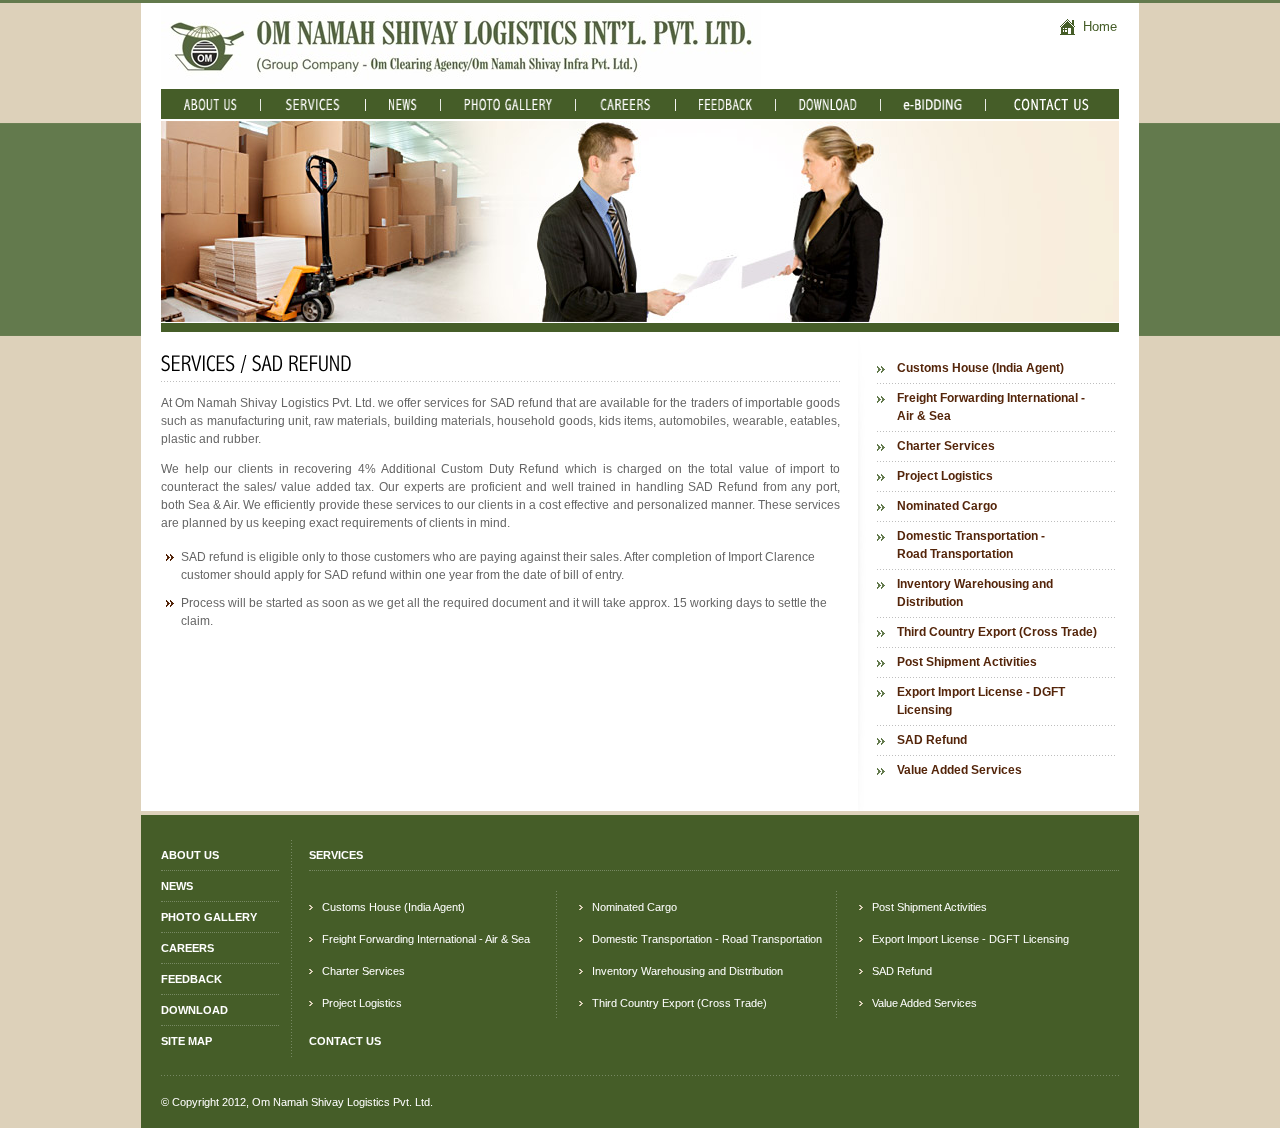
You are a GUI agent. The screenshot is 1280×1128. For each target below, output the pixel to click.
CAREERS (187, 948)
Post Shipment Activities (967, 662)
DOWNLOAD (194, 1010)
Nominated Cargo (947, 506)
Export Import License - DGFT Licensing (981, 701)
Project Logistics (945, 476)
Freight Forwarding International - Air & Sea (991, 407)
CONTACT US (345, 1041)
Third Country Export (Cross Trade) (997, 632)
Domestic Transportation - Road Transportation (971, 545)
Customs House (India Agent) (980, 368)
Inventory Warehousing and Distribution (975, 593)
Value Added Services (959, 770)
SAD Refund (932, 740)
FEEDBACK (191, 979)
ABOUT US (190, 855)
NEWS (177, 886)
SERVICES (336, 855)
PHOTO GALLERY (209, 917)
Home (1098, 26)
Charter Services (946, 446)
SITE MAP (186, 1041)
